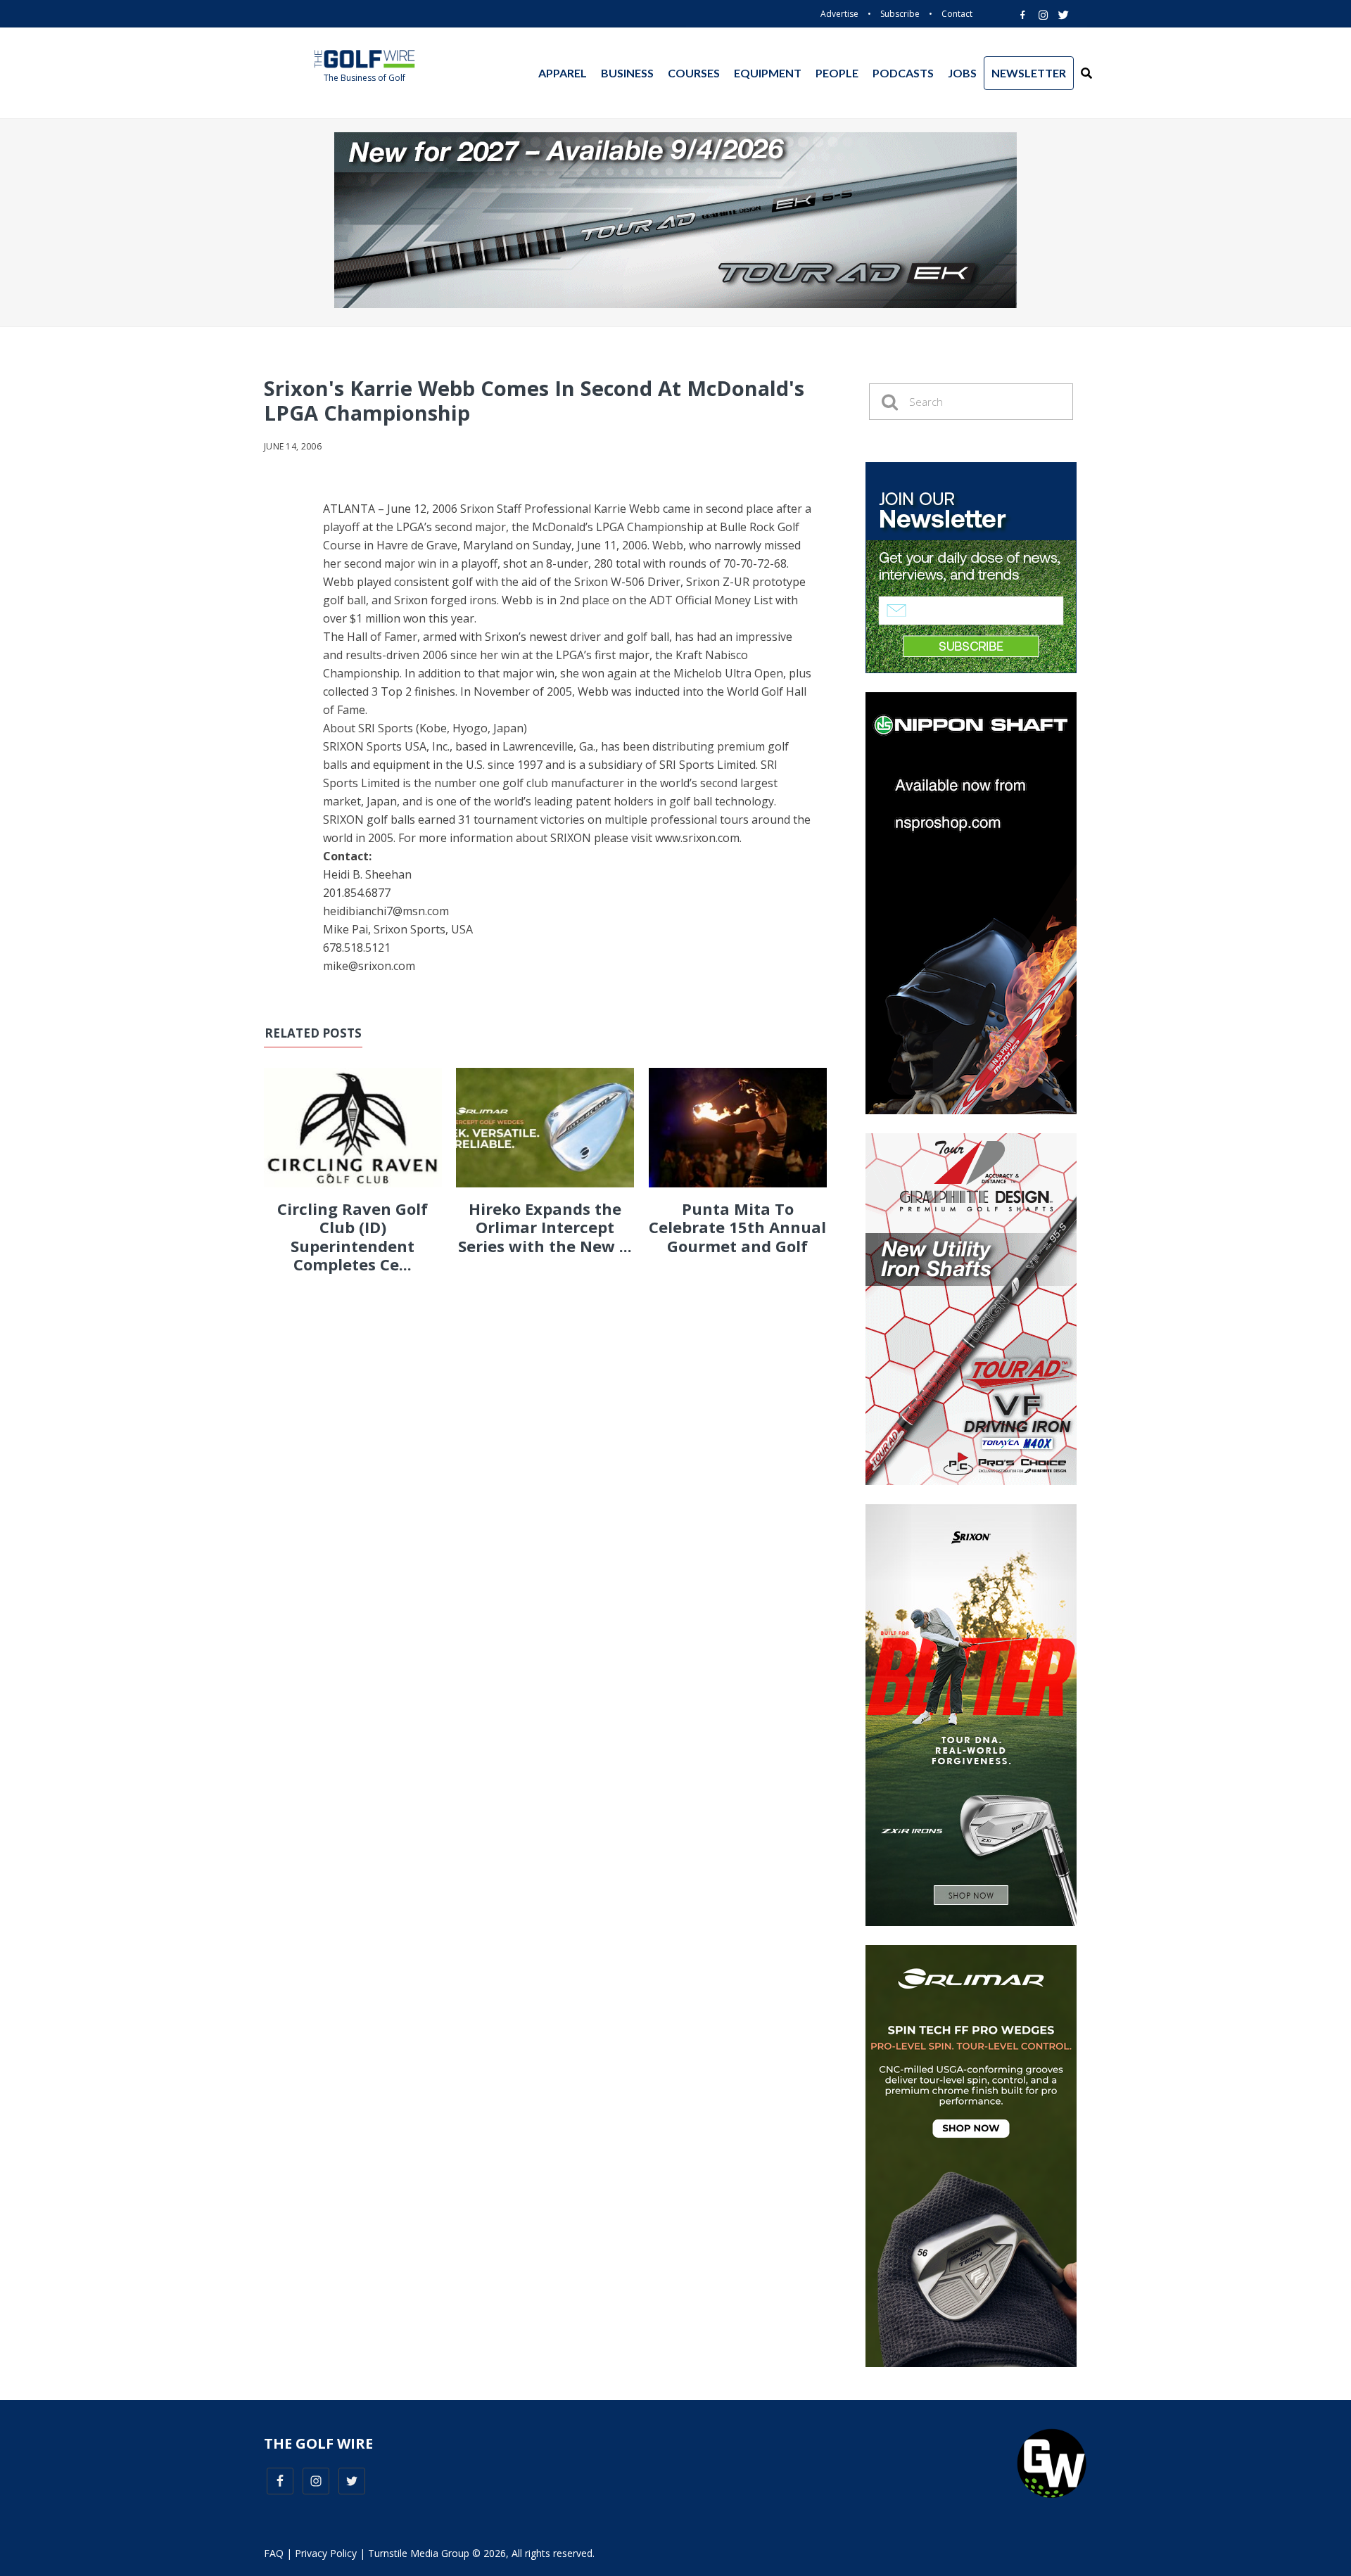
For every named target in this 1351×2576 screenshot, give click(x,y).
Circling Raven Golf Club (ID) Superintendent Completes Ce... (353, 1236)
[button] (1086, 73)
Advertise (839, 14)
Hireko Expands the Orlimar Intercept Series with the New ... (545, 1227)
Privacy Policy (326, 2553)
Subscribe (900, 14)
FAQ (274, 2553)
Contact (957, 14)
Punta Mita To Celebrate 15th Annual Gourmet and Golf (737, 1227)
